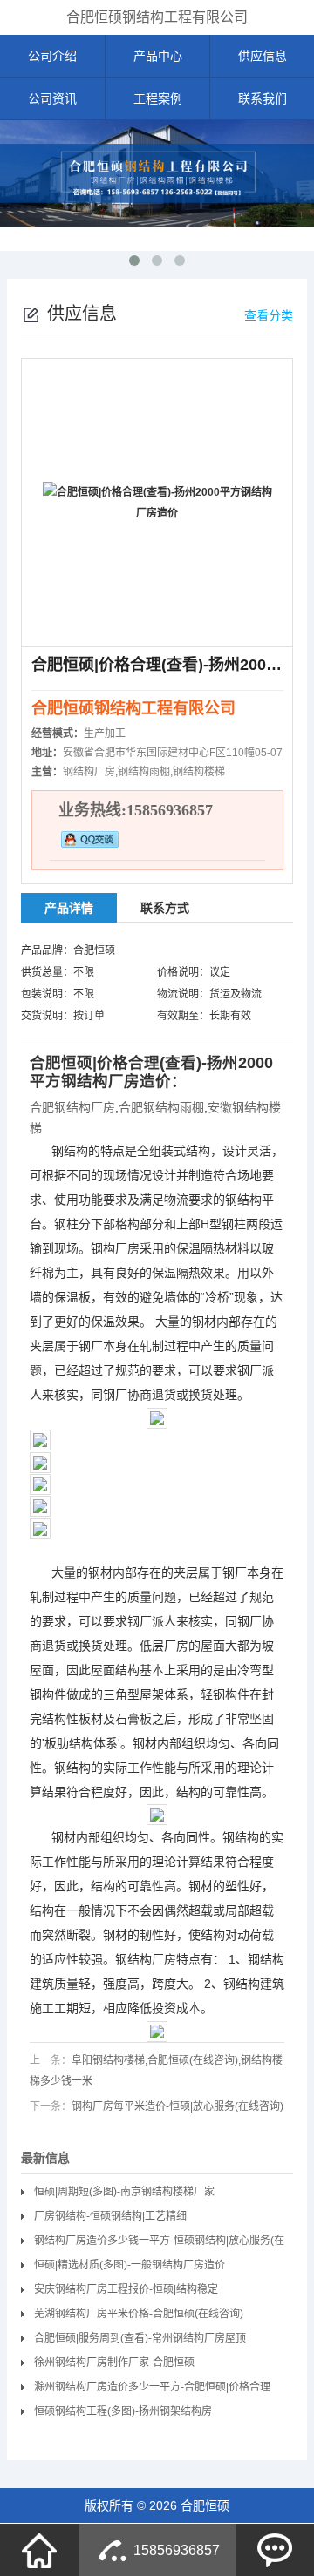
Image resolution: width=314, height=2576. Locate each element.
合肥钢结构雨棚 (161, 1107)
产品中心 (158, 56)
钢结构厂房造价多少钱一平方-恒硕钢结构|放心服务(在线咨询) (159, 2244)
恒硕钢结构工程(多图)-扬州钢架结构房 (123, 2411)
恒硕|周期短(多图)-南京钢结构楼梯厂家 (124, 2192)
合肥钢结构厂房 (72, 1107)
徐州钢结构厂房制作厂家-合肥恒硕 (114, 2363)
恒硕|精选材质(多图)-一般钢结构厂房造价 (130, 2265)
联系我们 (263, 98)
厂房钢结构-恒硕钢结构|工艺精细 (110, 2216)
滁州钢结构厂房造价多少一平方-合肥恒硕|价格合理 (152, 2387)
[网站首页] (39, 2550)
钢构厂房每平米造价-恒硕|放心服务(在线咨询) (177, 2106)
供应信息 (263, 56)
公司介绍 (52, 56)
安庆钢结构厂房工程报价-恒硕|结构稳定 (126, 2289)
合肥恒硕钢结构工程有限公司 (157, 17)
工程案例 (158, 98)
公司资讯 (52, 98)
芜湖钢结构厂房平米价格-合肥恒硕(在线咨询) (139, 2314)
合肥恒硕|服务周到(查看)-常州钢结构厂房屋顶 (140, 2338)
